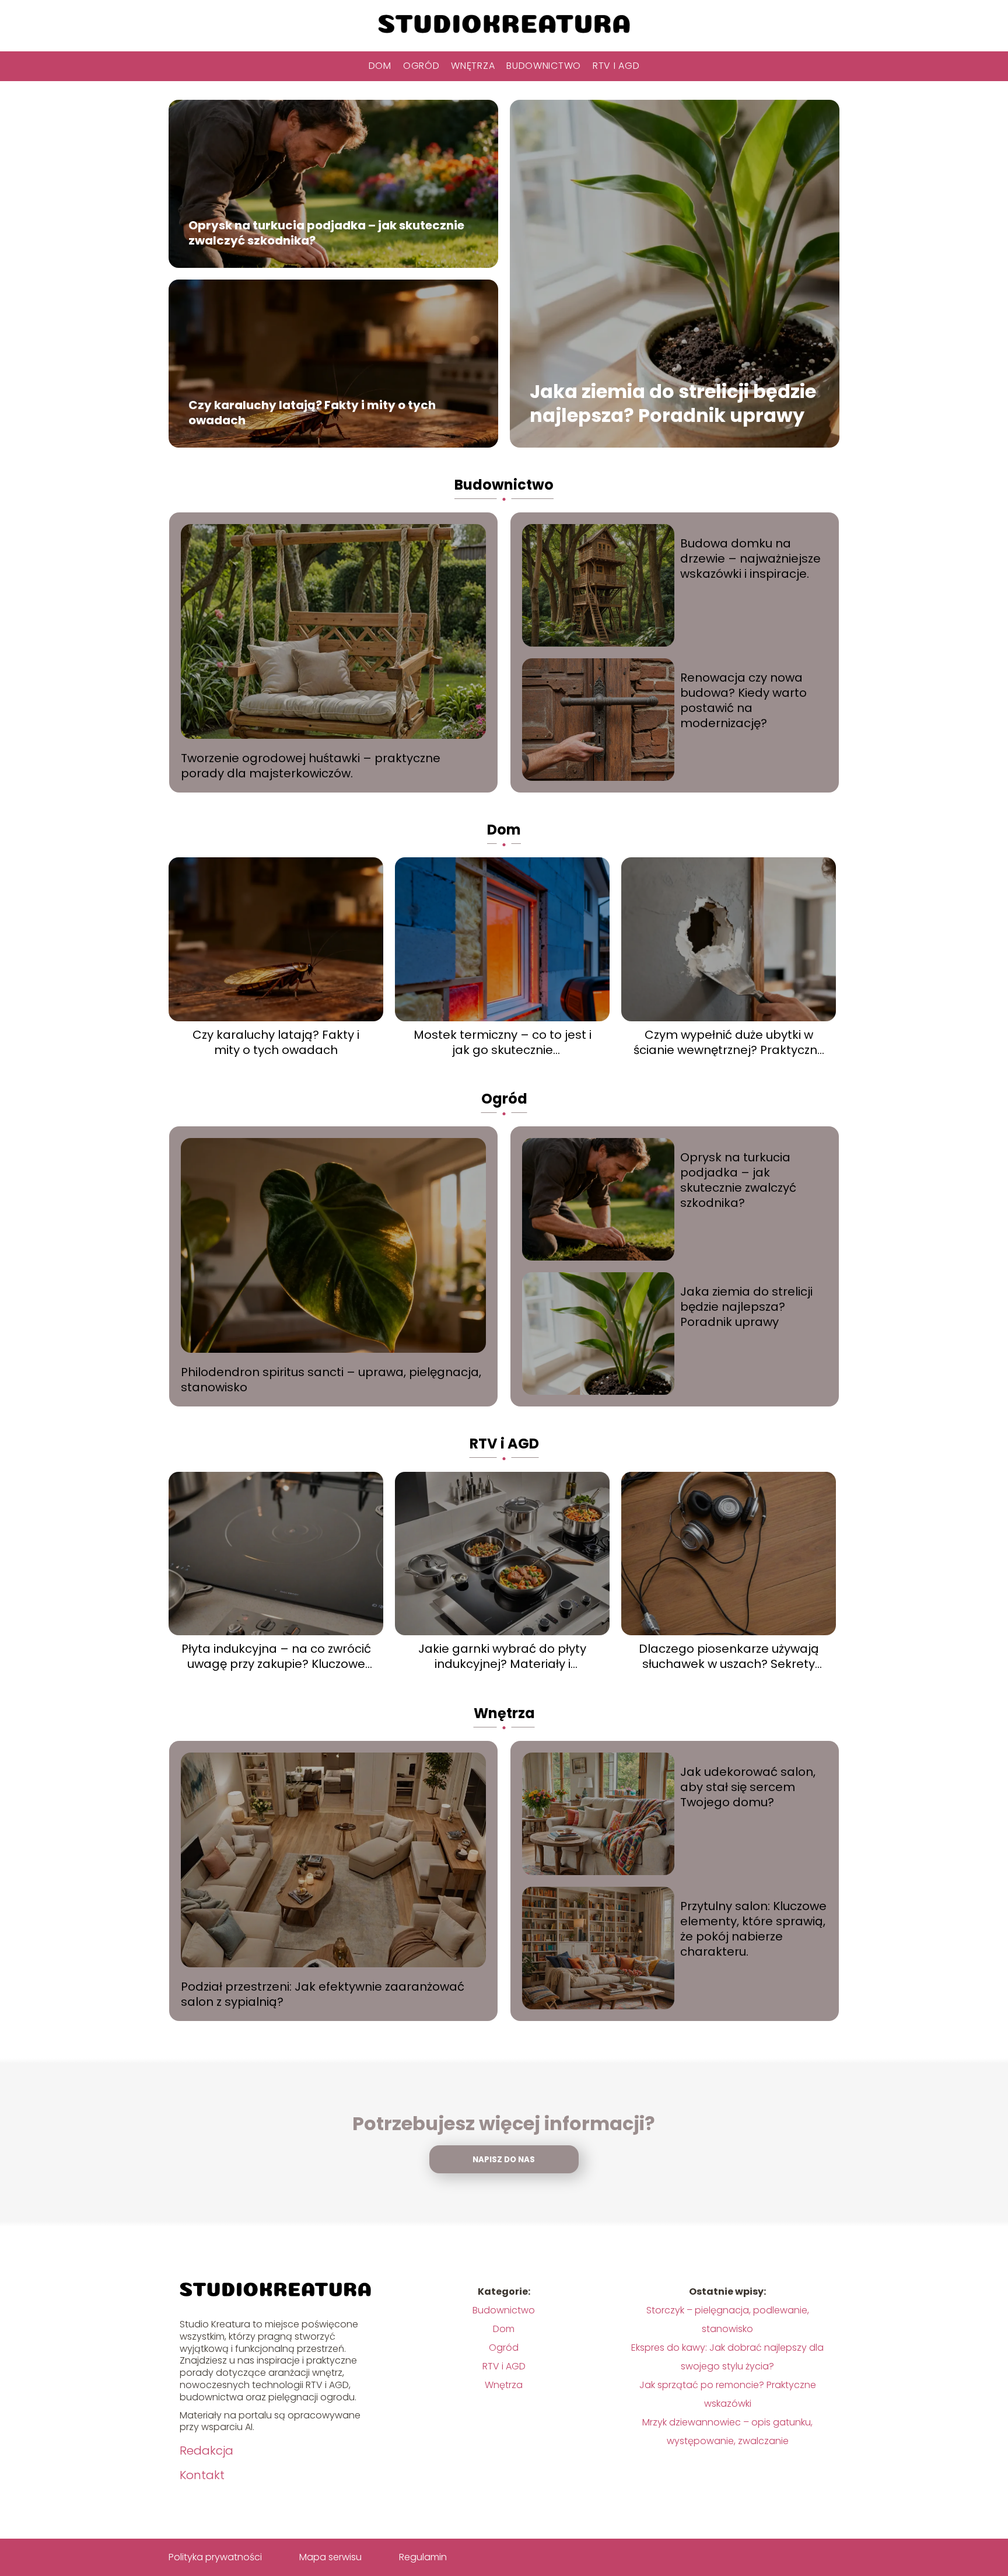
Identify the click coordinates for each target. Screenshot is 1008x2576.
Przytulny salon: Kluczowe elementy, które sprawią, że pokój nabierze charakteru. (753, 1929)
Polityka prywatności (215, 2557)
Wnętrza (473, 66)
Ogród (421, 66)
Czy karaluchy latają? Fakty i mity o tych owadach (312, 413)
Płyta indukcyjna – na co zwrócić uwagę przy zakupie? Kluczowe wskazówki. (276, 1656)
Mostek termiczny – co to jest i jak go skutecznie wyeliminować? (503, 1042)
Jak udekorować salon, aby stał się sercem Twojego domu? (748, 1787)
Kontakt (202, 2475)
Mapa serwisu (330, 2557)
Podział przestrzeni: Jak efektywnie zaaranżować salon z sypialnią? (323, 1994)
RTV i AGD (616, 66)
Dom (380, 66)
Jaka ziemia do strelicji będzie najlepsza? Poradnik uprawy (673, 404)
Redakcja (206, 2451)
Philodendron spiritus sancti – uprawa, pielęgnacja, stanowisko (331, 1380)
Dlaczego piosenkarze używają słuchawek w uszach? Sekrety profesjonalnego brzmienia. (729, 1656)
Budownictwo (544, 66)
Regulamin (423, 2557)
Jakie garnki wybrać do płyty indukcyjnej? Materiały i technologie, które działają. (502, 1656)
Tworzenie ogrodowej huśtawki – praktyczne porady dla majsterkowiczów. (311, 766)
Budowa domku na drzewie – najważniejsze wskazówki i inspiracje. (750, 559)
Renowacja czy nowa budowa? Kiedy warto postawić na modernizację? (743, 700)
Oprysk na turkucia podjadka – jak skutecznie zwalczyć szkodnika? (326, 233)
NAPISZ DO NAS (504, 2160)
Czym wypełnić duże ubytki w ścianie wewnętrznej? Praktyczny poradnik (729, 1042)
